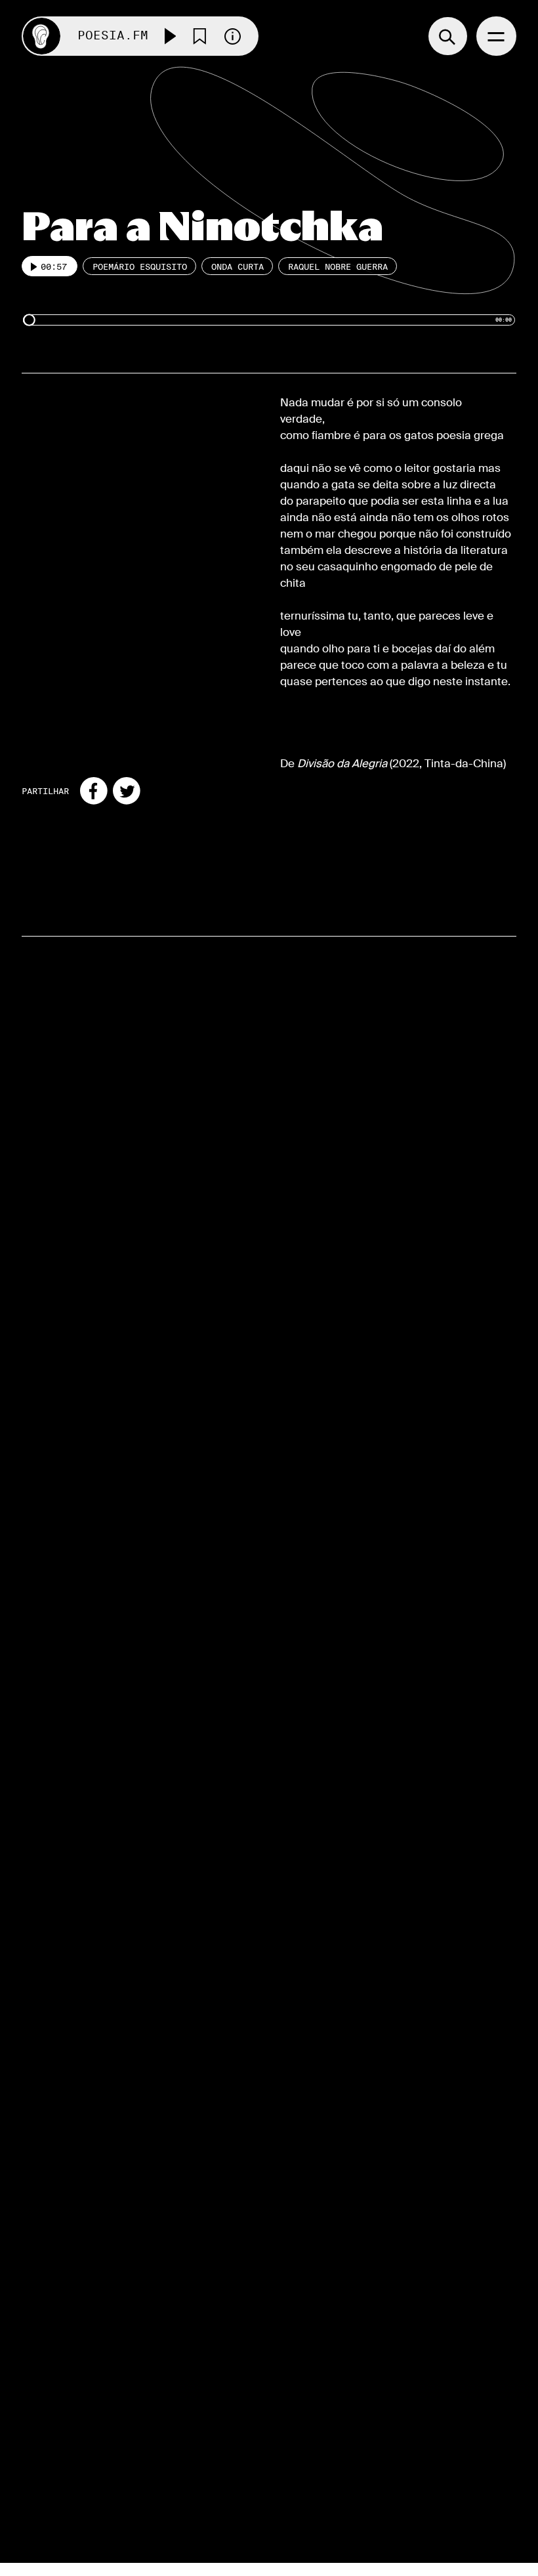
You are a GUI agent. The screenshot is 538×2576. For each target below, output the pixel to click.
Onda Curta (238, 266)
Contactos (314, 2492)
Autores (306, 2393)
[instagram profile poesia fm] (67, 2460)
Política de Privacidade (317, 2467)
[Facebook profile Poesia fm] (35, 2460)
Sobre (299, 2360)
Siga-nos (56, 2361)
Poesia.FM (113, 36)
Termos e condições (313, 2434)
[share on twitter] (127, 791)
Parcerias (311, 2410)
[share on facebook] (94, 791)
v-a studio (455, 2550)
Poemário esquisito (140, 266)
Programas (316, 2377)
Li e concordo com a (116, 2426)
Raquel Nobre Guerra (338, 266)
